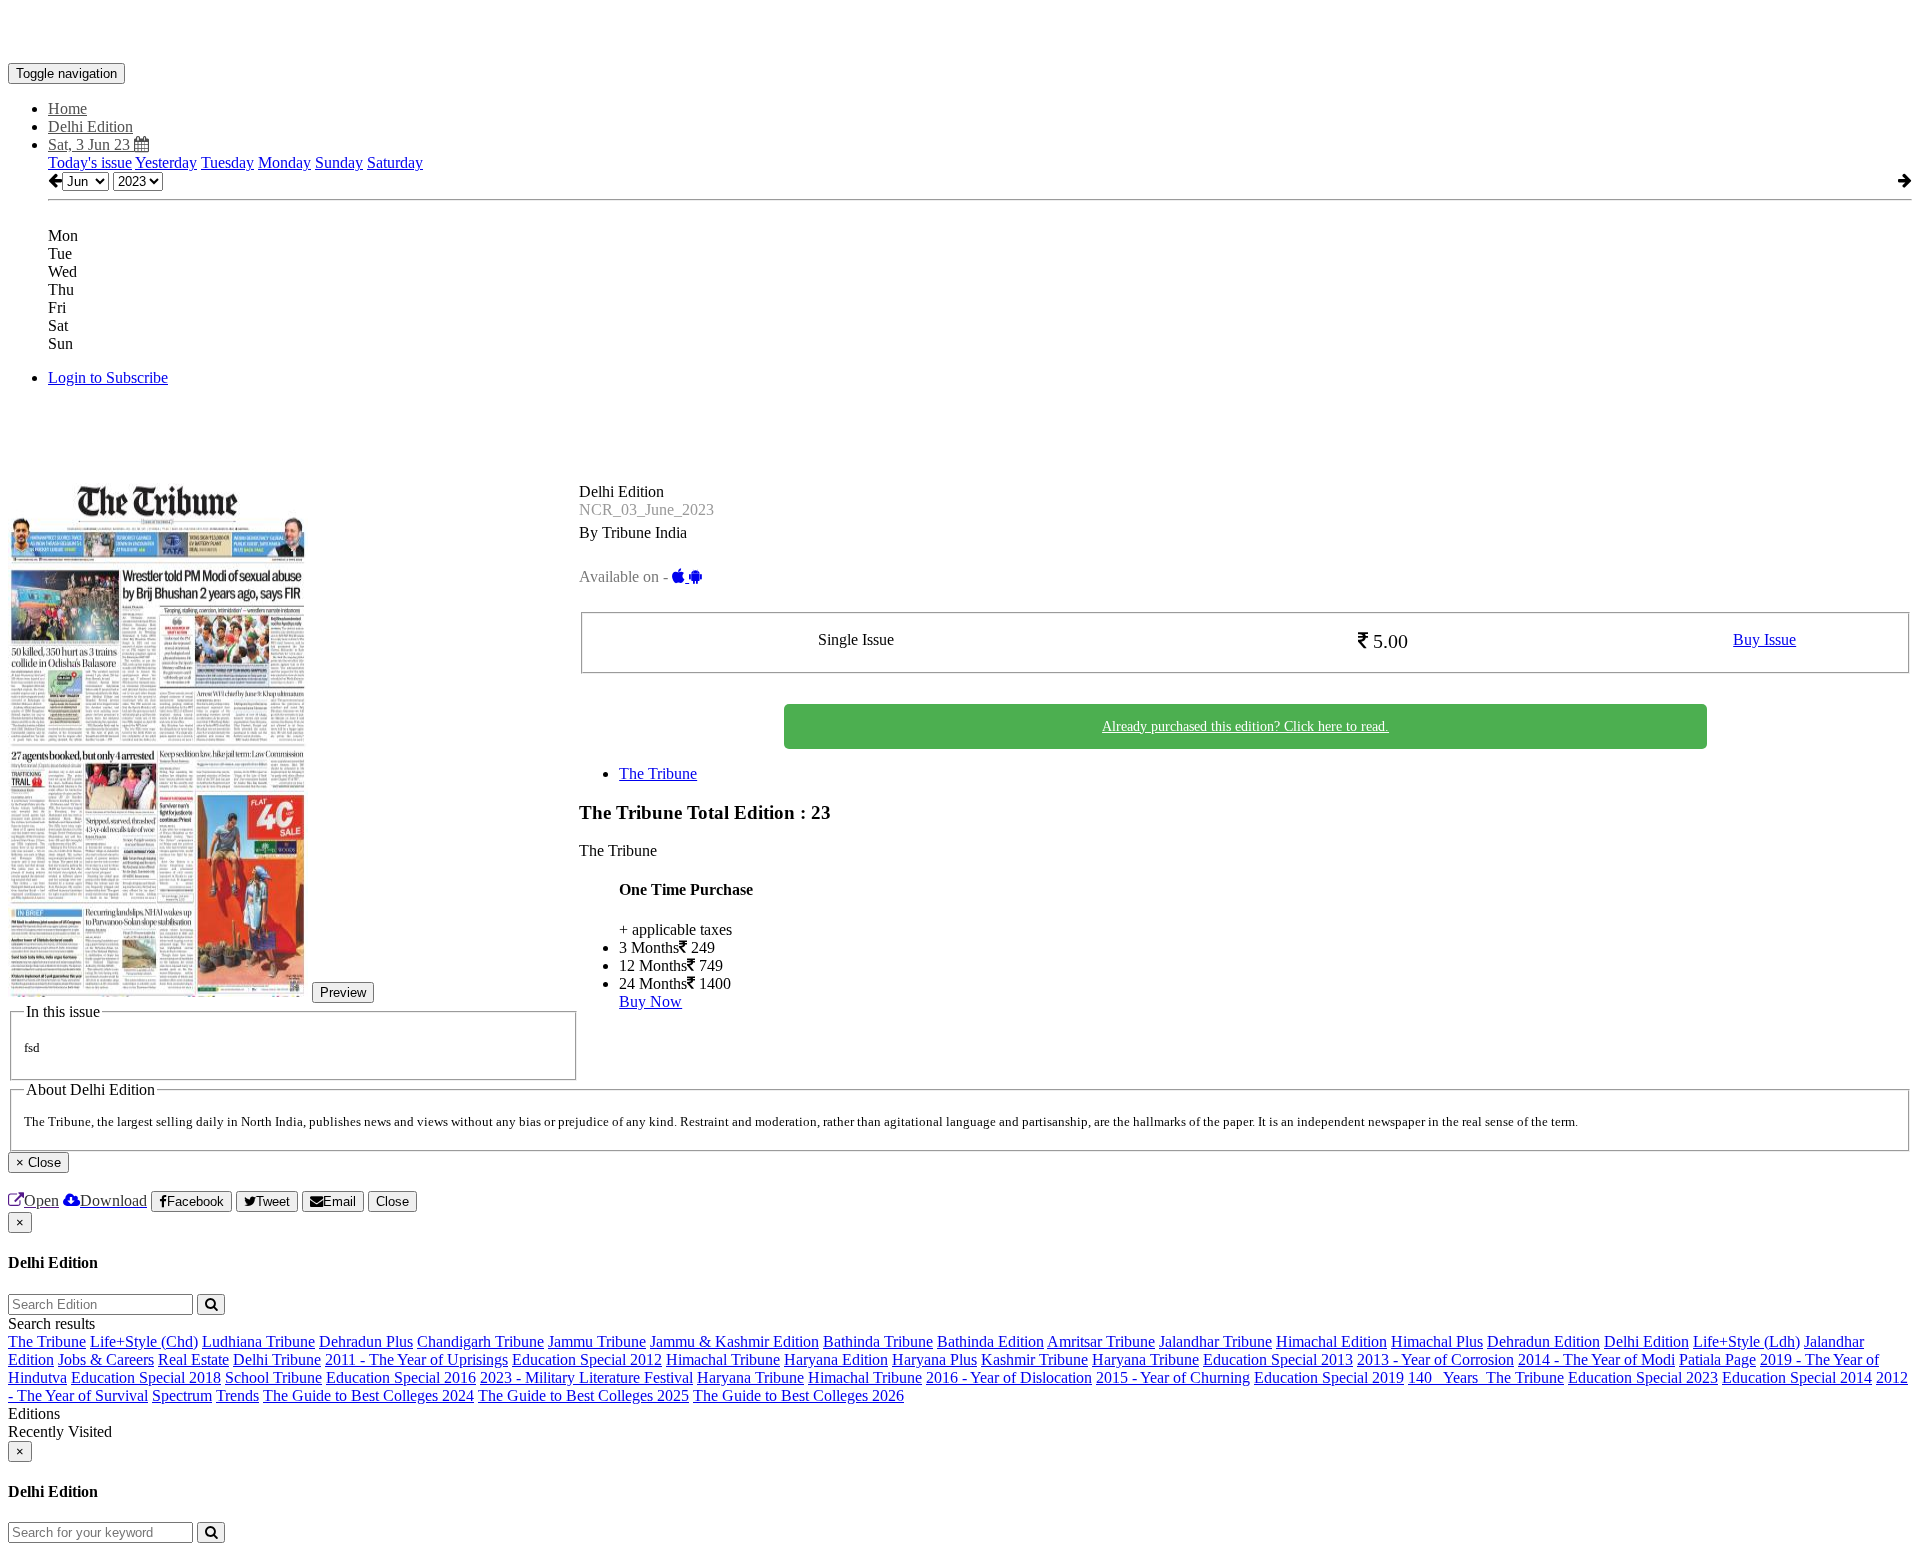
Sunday (339, 162)
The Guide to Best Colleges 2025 (583, 1395)
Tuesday (227, 162)
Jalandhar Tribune (1215, 1341)
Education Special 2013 (1278, 1359)
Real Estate (193, 1359)
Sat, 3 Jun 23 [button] (91, 144)
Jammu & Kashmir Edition (734, 1341)
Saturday (395, 162)
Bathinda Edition (990, 1341)
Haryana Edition (836, 1359)
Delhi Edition (1646, 1341)
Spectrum (182, 1395)
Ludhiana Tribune (258, 1341)
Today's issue (90, 162)
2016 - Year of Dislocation (1009, 1377)
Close (392, 1201)
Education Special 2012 (587, 1359)
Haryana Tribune (1145, 1359)
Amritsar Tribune (1101, 1341)
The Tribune (658, 773)
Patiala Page (1717, 1359)
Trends (237, 1395)
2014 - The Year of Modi (1596, 1359)
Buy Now (650, 1001)
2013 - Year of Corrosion (1435, 1359)
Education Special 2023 (1643, 1377)
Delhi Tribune (277, 1359)
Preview (343, 992)
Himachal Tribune (723, 1359)
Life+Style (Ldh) (1746, 1341)
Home (67, 108)
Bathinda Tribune (878, 1341)
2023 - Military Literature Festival (586, 1377)
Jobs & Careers (106, 1359)
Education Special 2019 (1329, 1377)
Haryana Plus (934, 1359)
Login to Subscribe (108, 377)
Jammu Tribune (597, 1341)
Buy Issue (1764, 639)
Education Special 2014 (1797, 1377)
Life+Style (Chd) (144, 1341)
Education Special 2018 (146, 1377)
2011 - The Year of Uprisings (416, 1359)
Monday (284, 162)
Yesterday (166, 162)
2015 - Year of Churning (1173, 1377)
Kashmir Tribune (1034, 1359)
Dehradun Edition (1543, 1341)
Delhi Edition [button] (90, 126)
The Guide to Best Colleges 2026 (798, 1395)
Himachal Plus (1437, 1341)
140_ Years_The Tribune (1486, 1377)
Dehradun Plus (366, 1341)
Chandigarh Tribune (480, 1341)
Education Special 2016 (401, 1377)
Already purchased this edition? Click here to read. (1245, 726)
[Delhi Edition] (960, 33)
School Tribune (273, 1377)
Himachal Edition (1331, 1341)
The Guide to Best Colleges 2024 (368, 1395)
